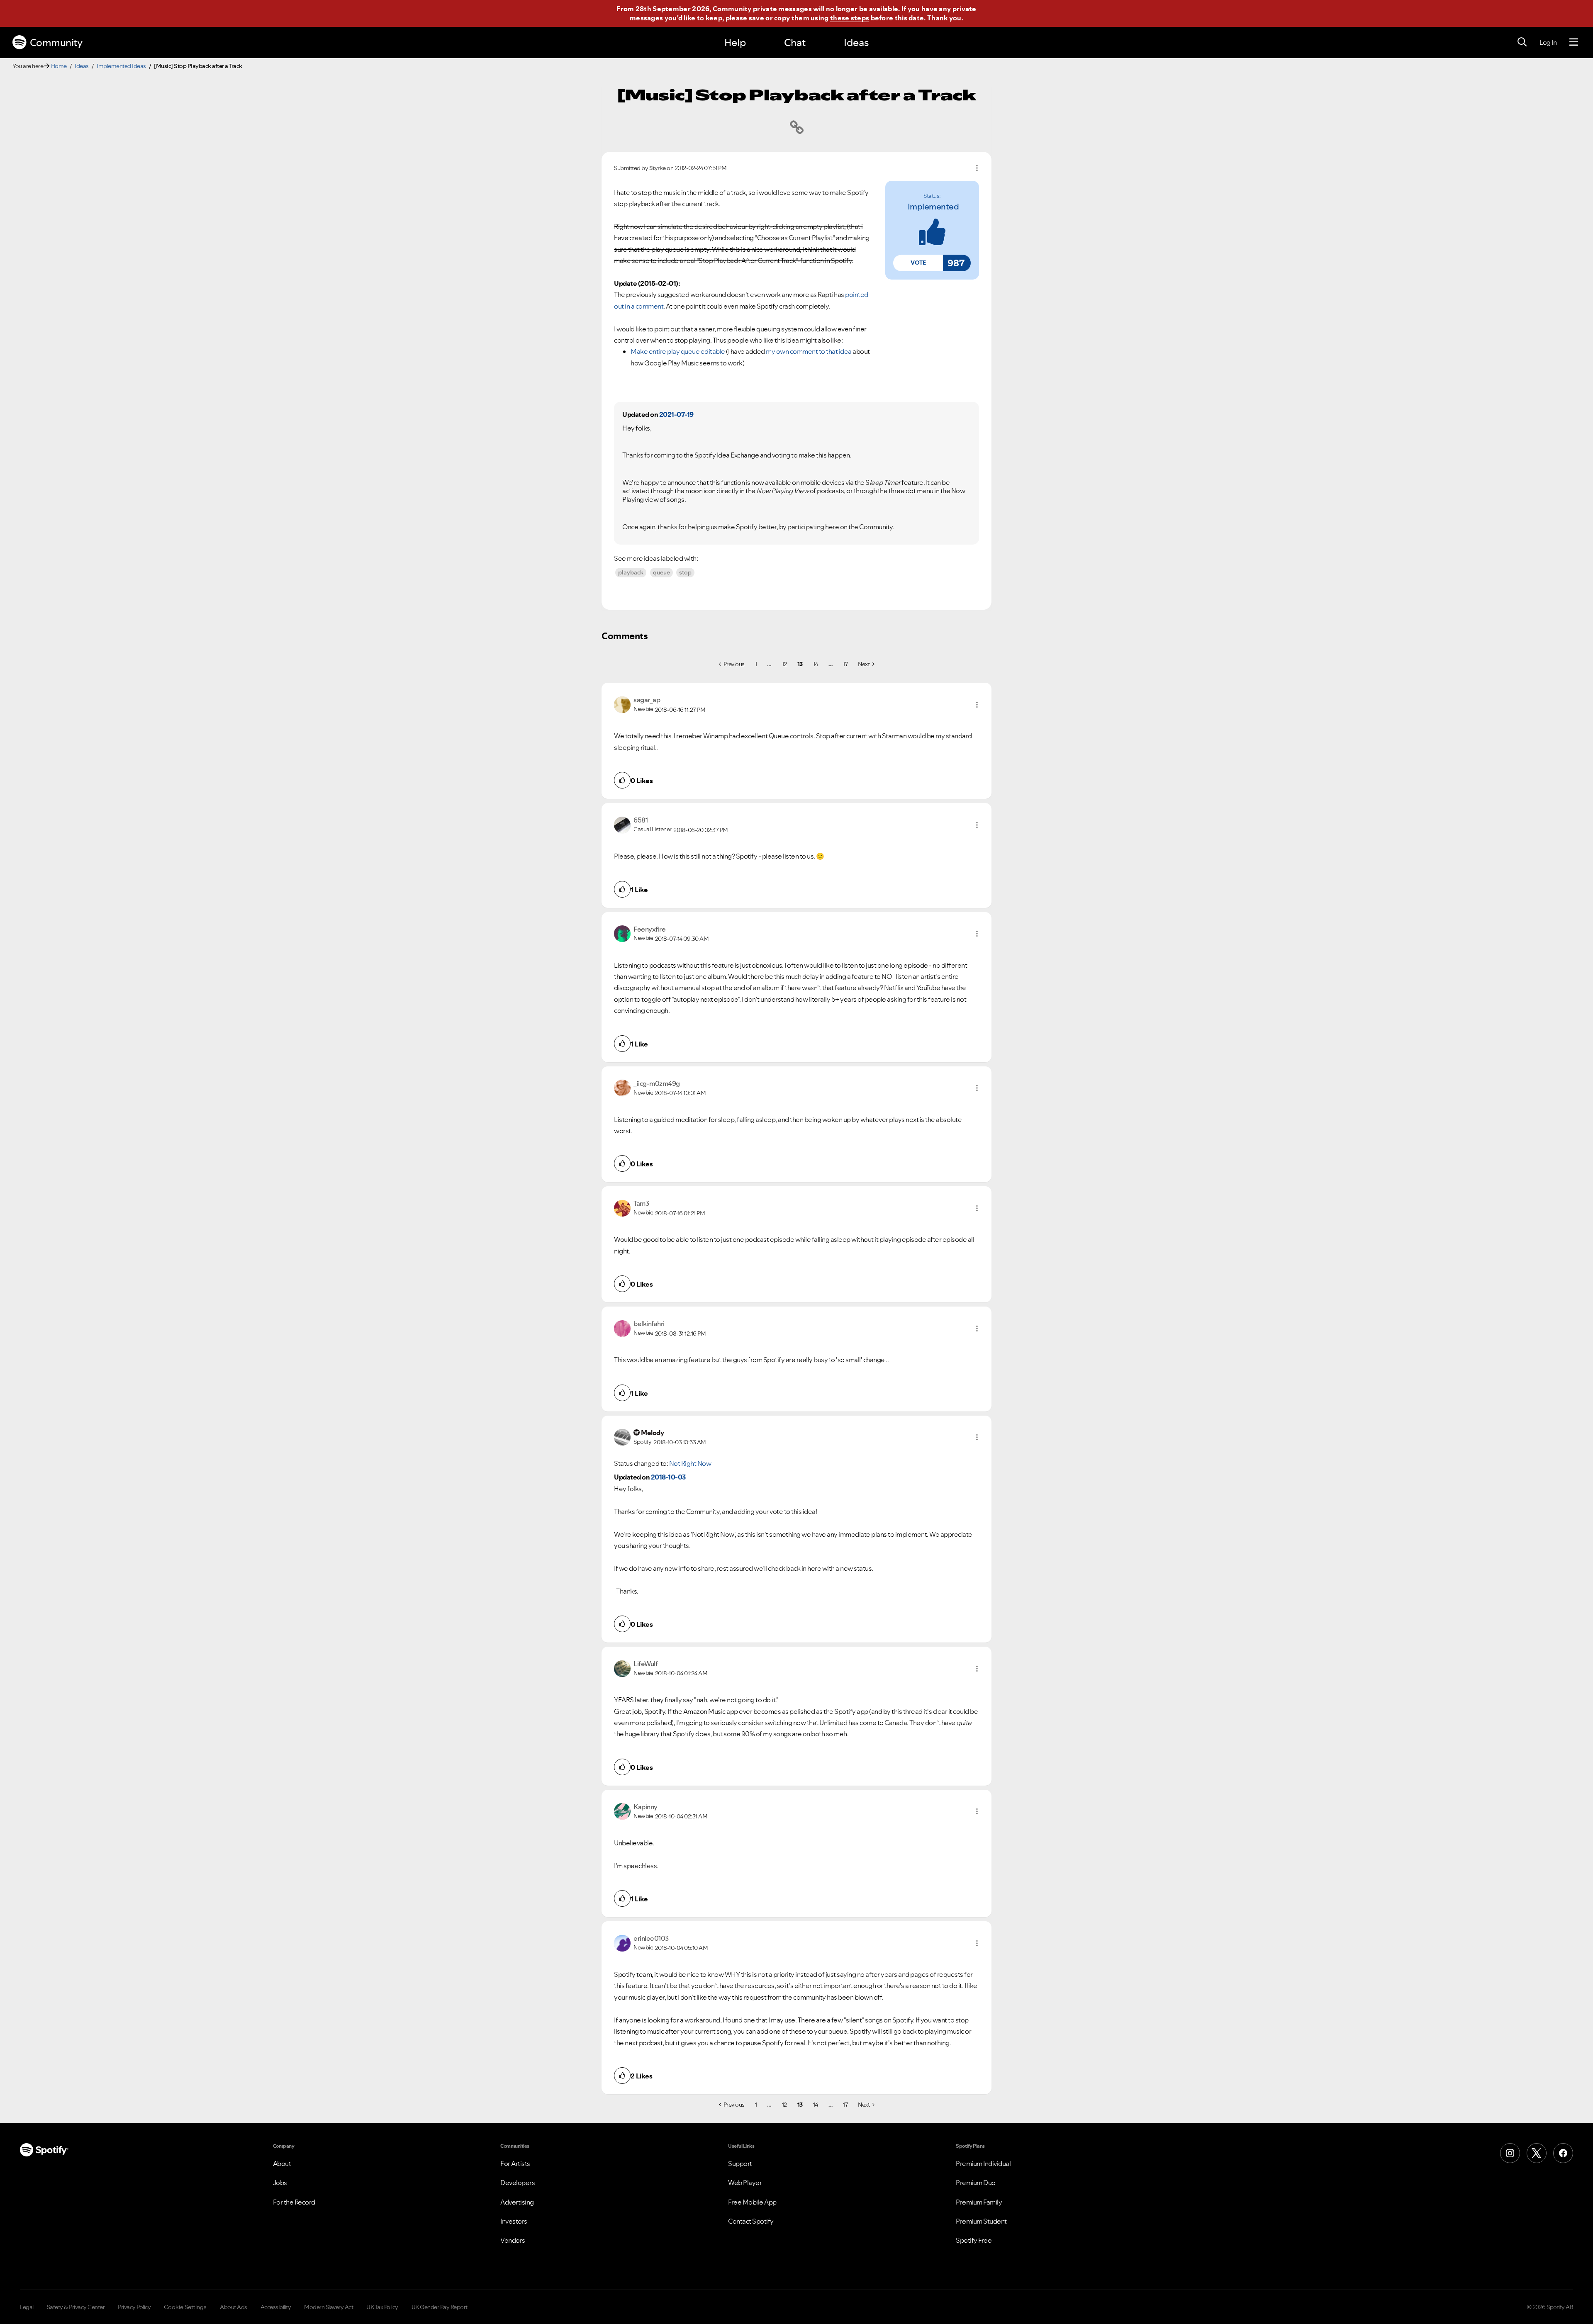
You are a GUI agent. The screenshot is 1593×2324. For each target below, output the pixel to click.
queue (661, 572)
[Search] (1522, 42)
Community (56, 43)
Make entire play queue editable (678, 351)
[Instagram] (1510, 2153)
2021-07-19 (676, 414)
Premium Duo (976, 2183)
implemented (933, 207)
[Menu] (1574, 42)
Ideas (856, 43)
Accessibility (276, 2307)
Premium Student (981, 2221)
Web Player (745, 2183)
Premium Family (979, 2202)
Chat (795, 43)
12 (784, 664)
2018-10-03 (668, 1477)
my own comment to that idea (809, 351)
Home (59, 66)
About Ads (234, 2307)
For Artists (515, 2163)
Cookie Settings (185, 2307)
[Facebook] (1563, 2153)
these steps (850, 18)
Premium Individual (983, 2163)
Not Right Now (690, 1463)
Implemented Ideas (121, 66)
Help (735, 43)
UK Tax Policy (382, 2307)
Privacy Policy (134, 2307)
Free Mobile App (752, 2202)
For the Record (294, 2202)
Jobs (280, 2183)
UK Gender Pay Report (440, 2307)
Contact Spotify (751, 2221)
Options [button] (977, 168)
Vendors (513, 2240)
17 (845, 664)
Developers (518, 2183)
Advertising (517, 2202)
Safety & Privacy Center (76, 2307)
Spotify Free (974, 2240)
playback (631, 572)
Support (740, 2163)
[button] (918, 263)
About (282, 2163)
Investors (514, 2221)
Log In (1548, 42)
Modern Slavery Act (329, 2307)
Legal (27, 2307)
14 (816, 664)
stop (685, 572)
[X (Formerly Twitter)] (1537, 2153)
